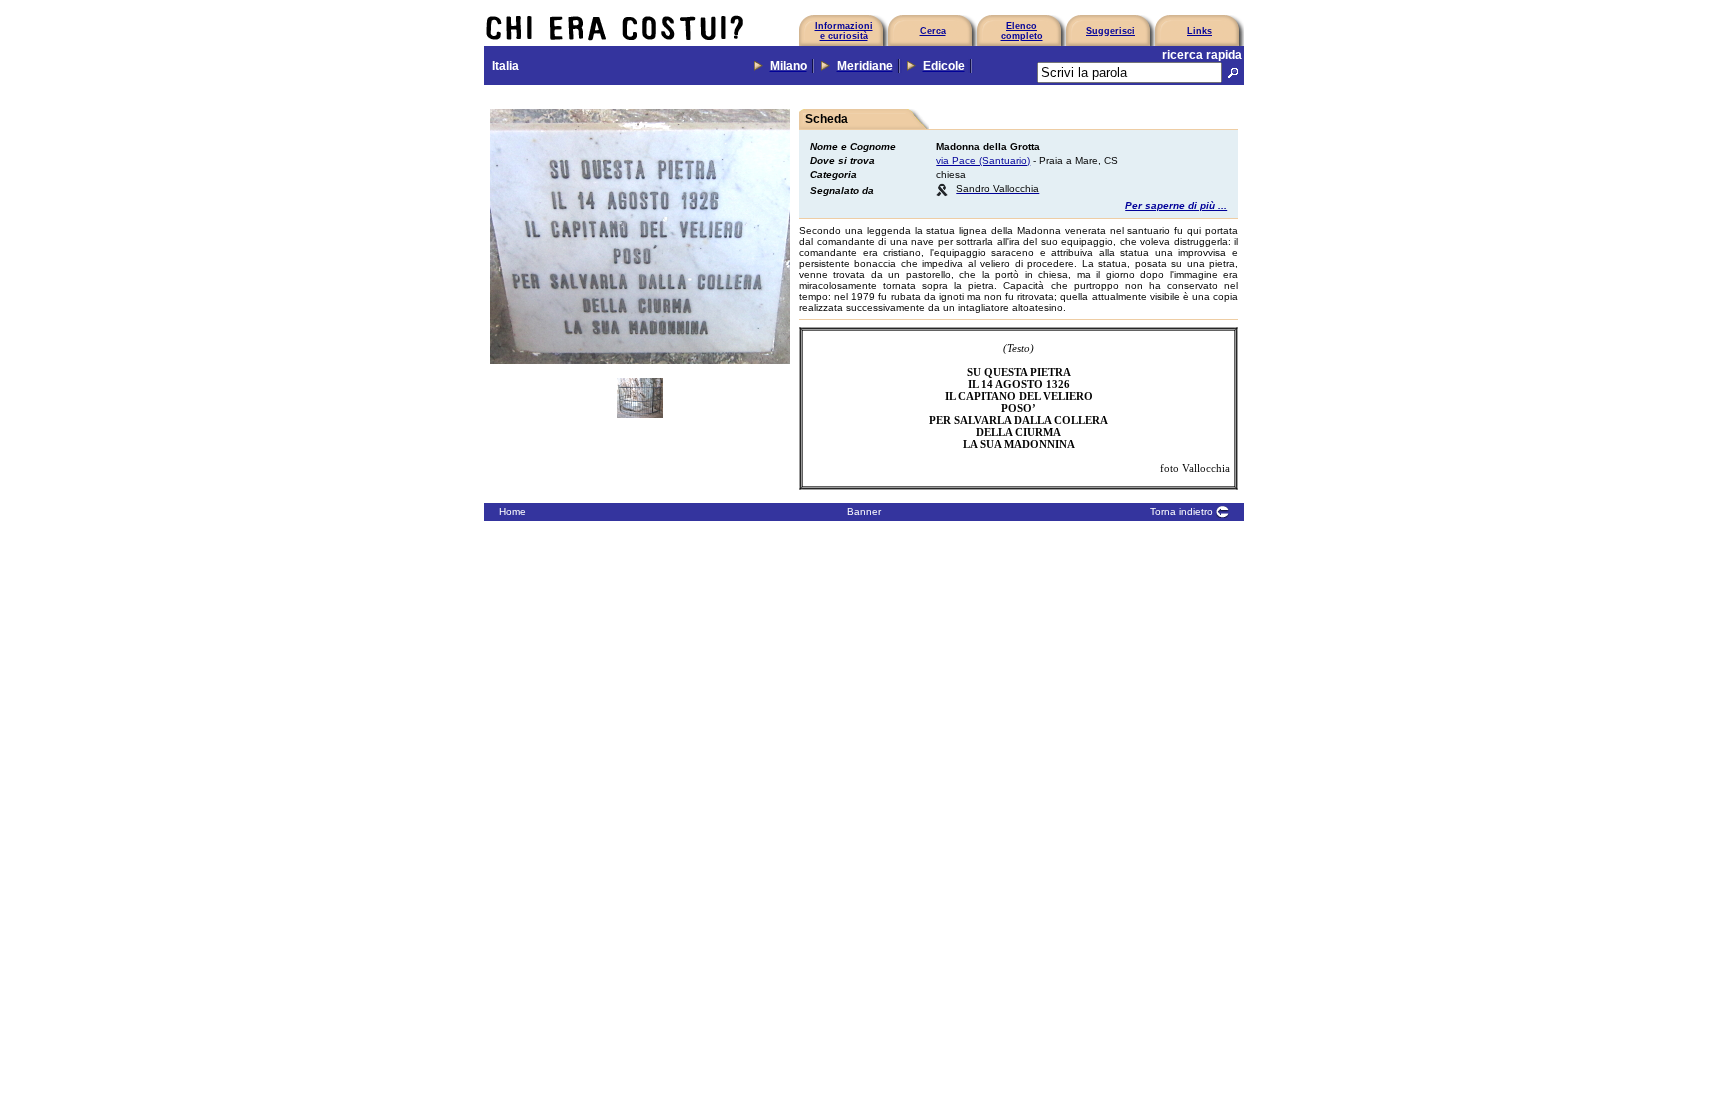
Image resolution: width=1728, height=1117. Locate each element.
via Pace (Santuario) (983, 160)
